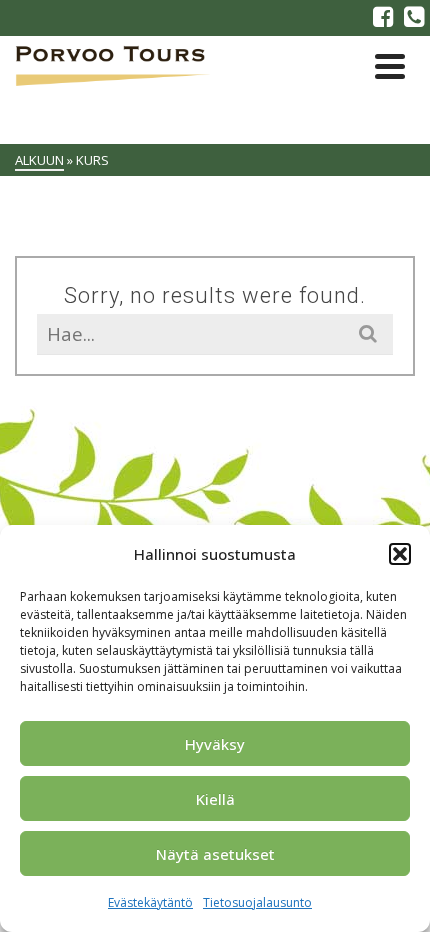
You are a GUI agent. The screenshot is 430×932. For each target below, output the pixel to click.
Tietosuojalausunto (257, 902)
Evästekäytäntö (150, 902)
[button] (400, 554)
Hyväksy (215, 744)
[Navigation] (390, 66)
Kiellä (215, 799)
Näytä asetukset (215, 854)
